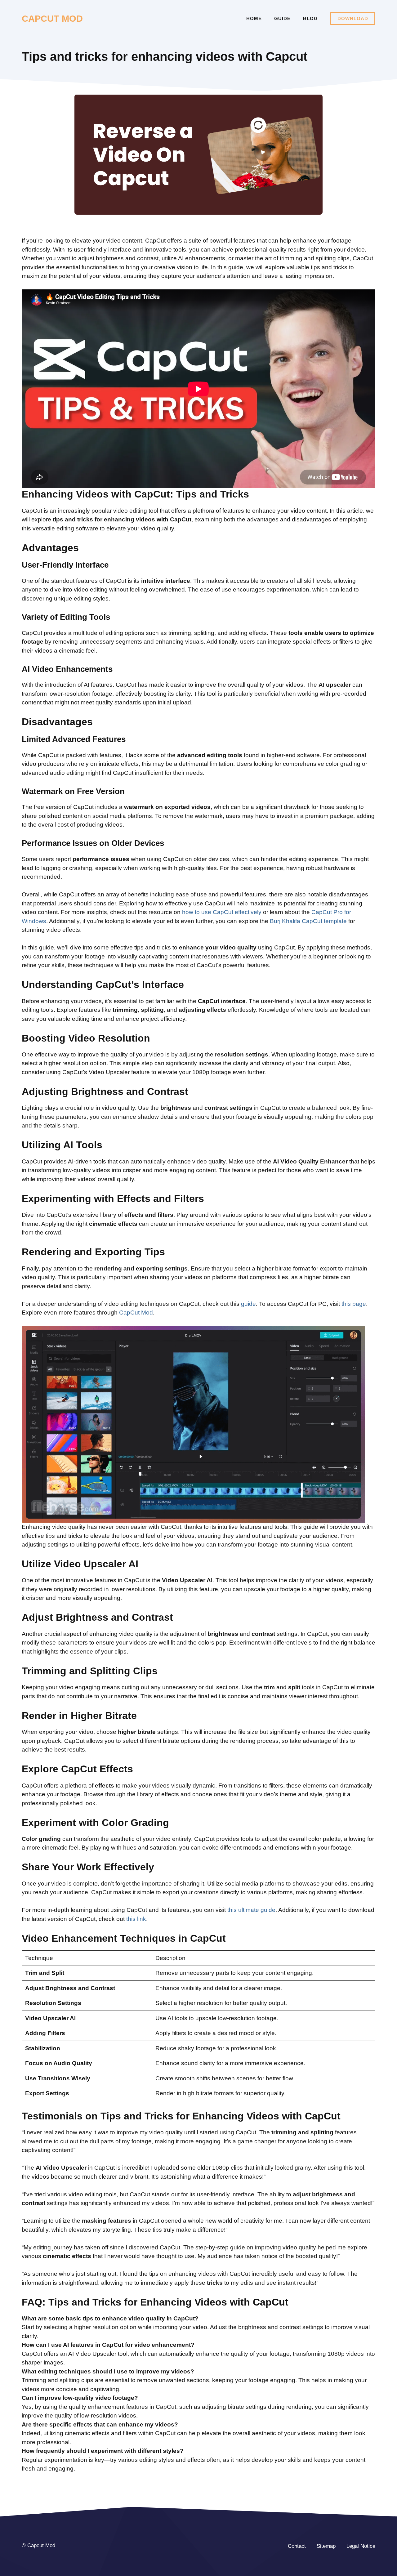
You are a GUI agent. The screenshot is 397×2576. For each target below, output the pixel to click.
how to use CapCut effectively (222, 912)
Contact (297, 2546)
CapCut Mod (136, 1313)
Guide (282, 18)
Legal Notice (361, 2546)
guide (248, 1304)
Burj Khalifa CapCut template (308, 921)
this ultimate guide (251, 1910)
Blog (310, 18)
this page (354, 1304)
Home (254, 18)
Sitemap (326, 2546)
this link (136, 1919)
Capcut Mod (52, 19)
